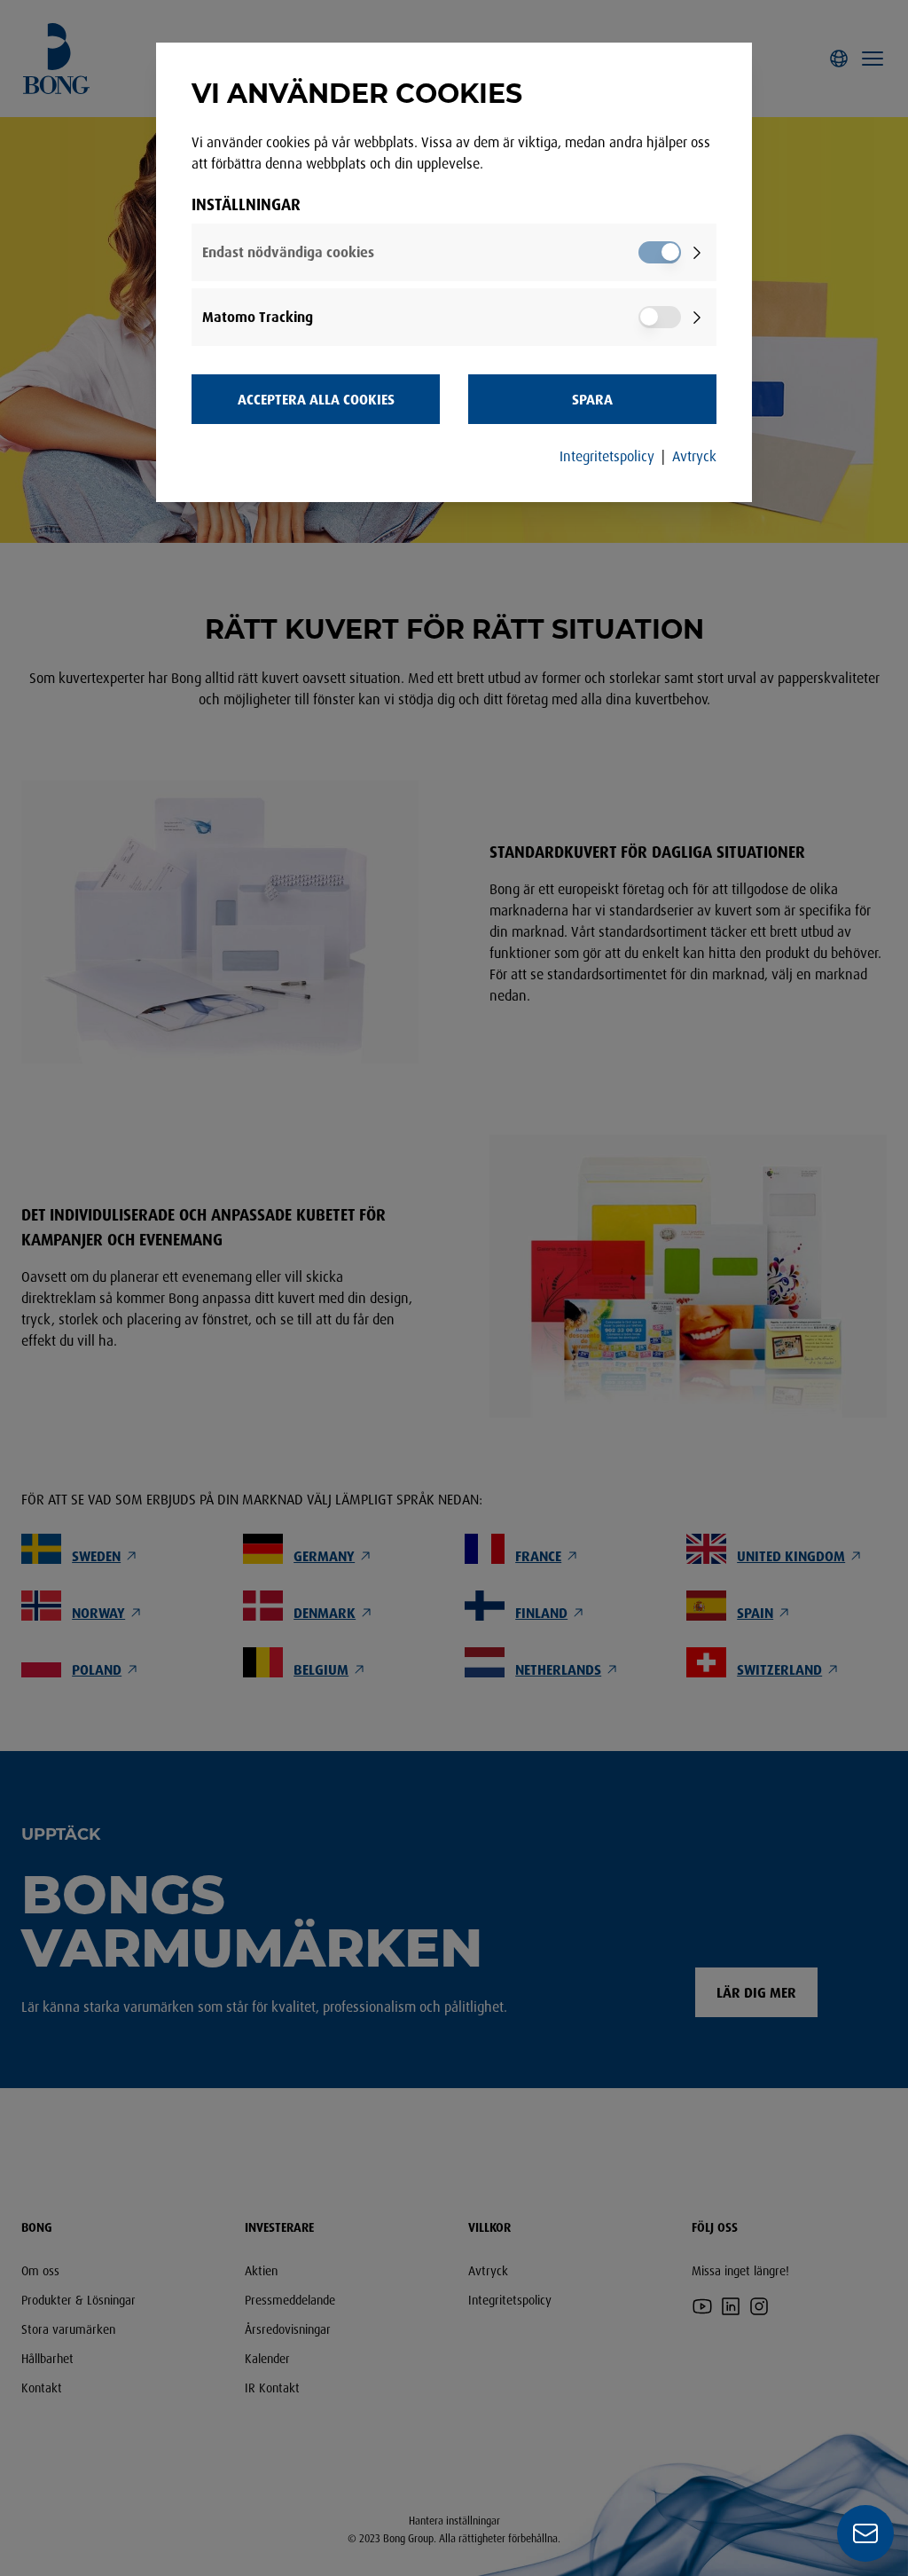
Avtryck (694, 456)
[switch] (660, 252)
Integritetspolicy (607, 456)
